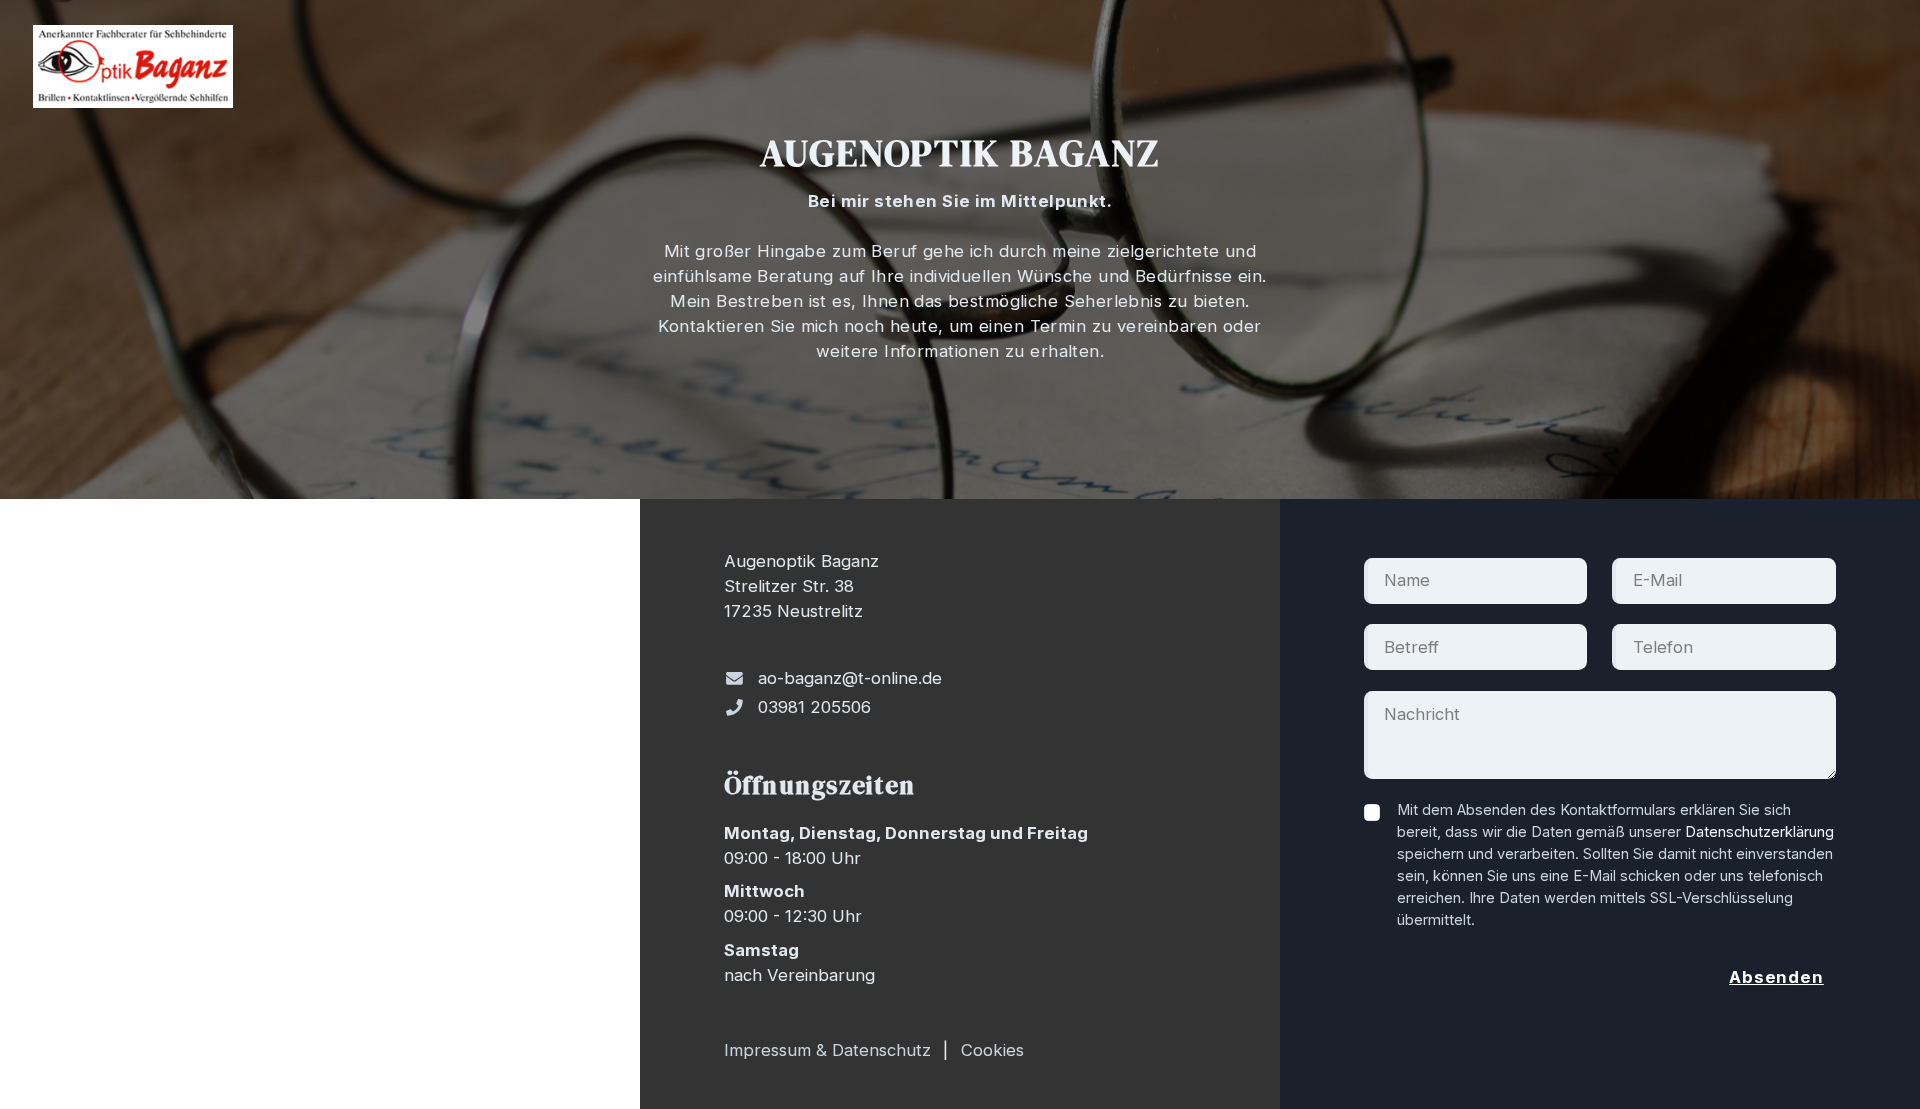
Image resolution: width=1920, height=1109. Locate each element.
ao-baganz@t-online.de (850, 678)
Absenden (1776, 977)
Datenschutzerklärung (1759, 832)
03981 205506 (814, 707)
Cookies (992, 1050)
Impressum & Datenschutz (827, 1050)
